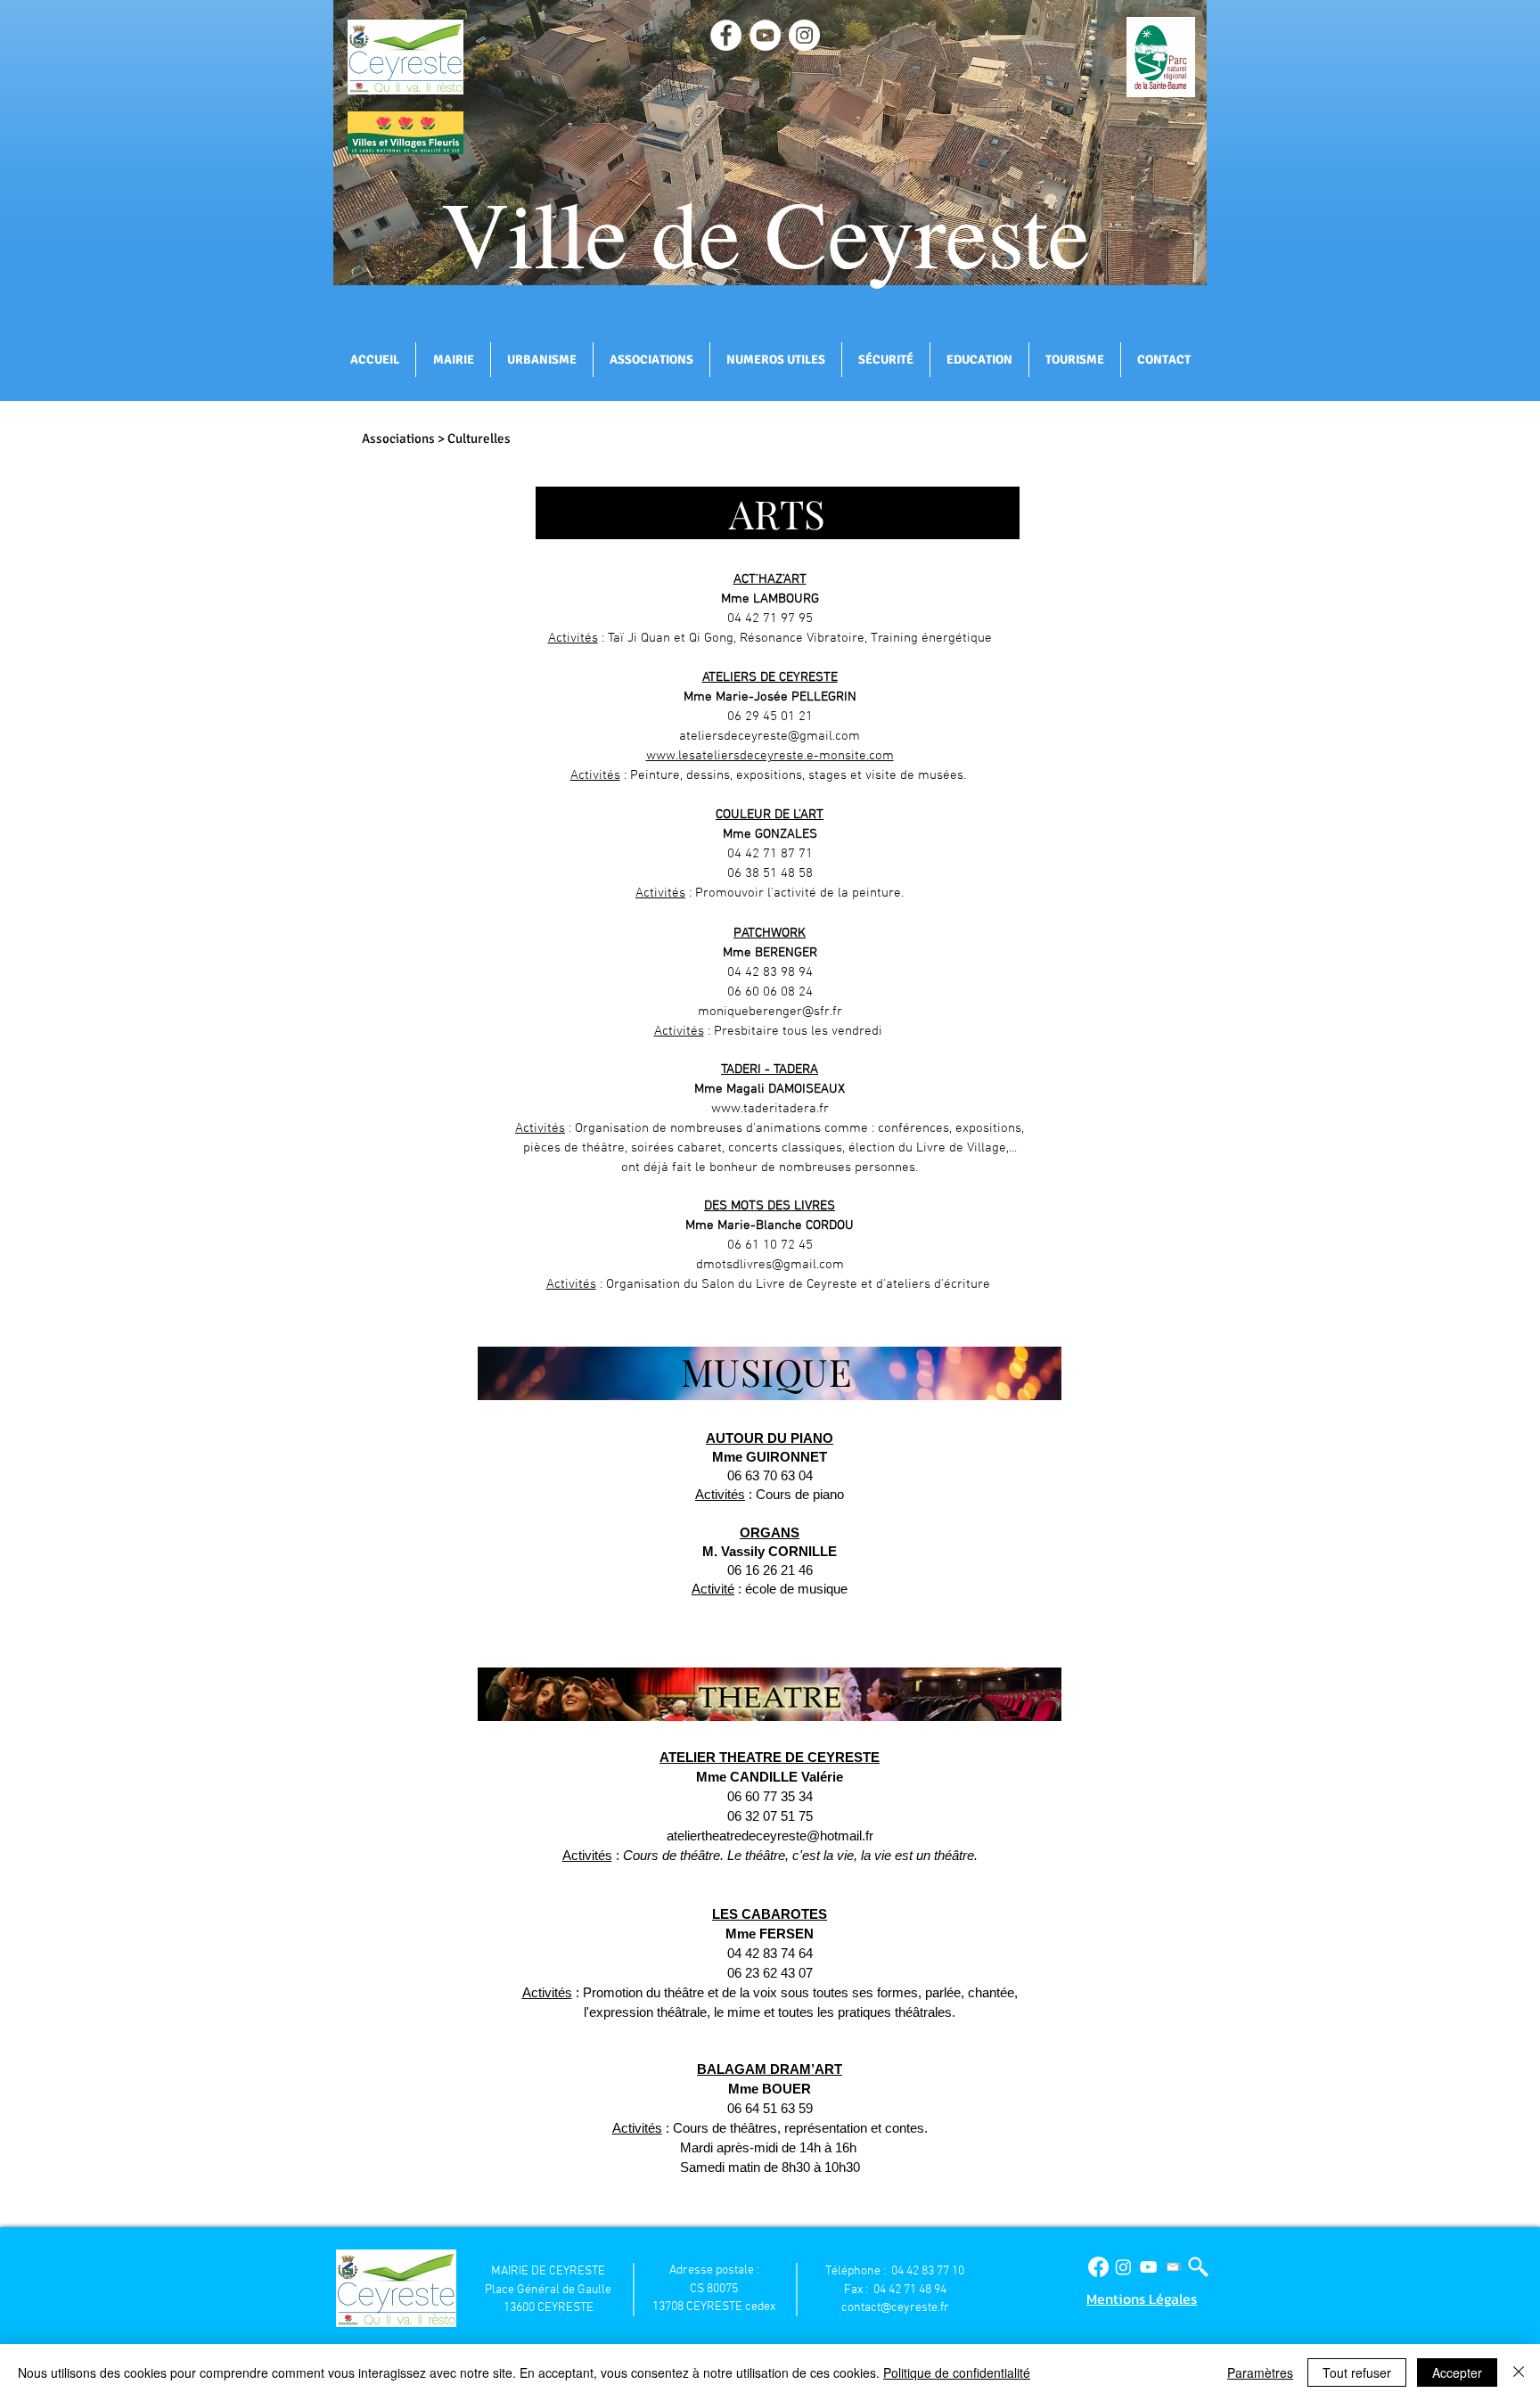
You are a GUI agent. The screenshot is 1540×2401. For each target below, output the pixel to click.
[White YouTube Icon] (1148, 2267)
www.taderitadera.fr (770, 1109)
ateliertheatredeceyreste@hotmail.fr (770, 1836)
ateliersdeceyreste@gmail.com (770, 736)
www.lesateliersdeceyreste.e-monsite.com (770, 756)
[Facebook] (1098, 2267)
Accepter (1457, 2372)
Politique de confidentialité (957, 2372)
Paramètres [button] (1260, 2372)
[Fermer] (1519, 2372)
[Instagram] (1123, 2267)
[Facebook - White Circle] (726, 35)
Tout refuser (1357, 2372)
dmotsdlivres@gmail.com (770, 1265)
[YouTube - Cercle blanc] (765, 35)
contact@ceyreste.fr (895, 2308)
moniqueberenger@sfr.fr (770, 1012)
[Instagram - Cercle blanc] (804, 35)
